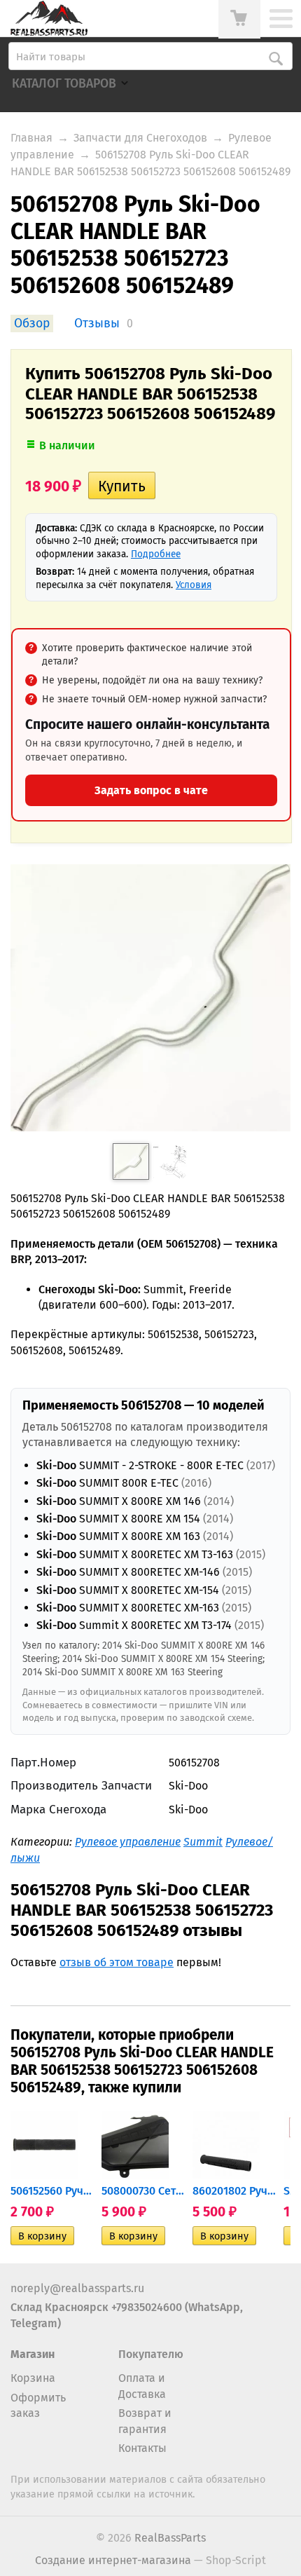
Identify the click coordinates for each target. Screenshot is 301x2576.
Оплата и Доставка (142, 2386)
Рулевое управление (128, 1842)
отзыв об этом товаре (117, 1962)
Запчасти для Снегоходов (140, 138)
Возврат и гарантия (145, 2421)
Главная (31, 138)
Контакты (142, 2448)
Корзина (33, 2378)
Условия (194, 585)
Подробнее (156, 554)
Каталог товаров (64, 84)
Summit (203, 1842)
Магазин (33, 2354)
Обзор (32, 323)
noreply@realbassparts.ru (77, 2288)
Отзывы (97, 323)
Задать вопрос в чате (151, 790)
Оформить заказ (38, 2405)
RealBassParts (170, 2538)
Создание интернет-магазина (113, 2560)
